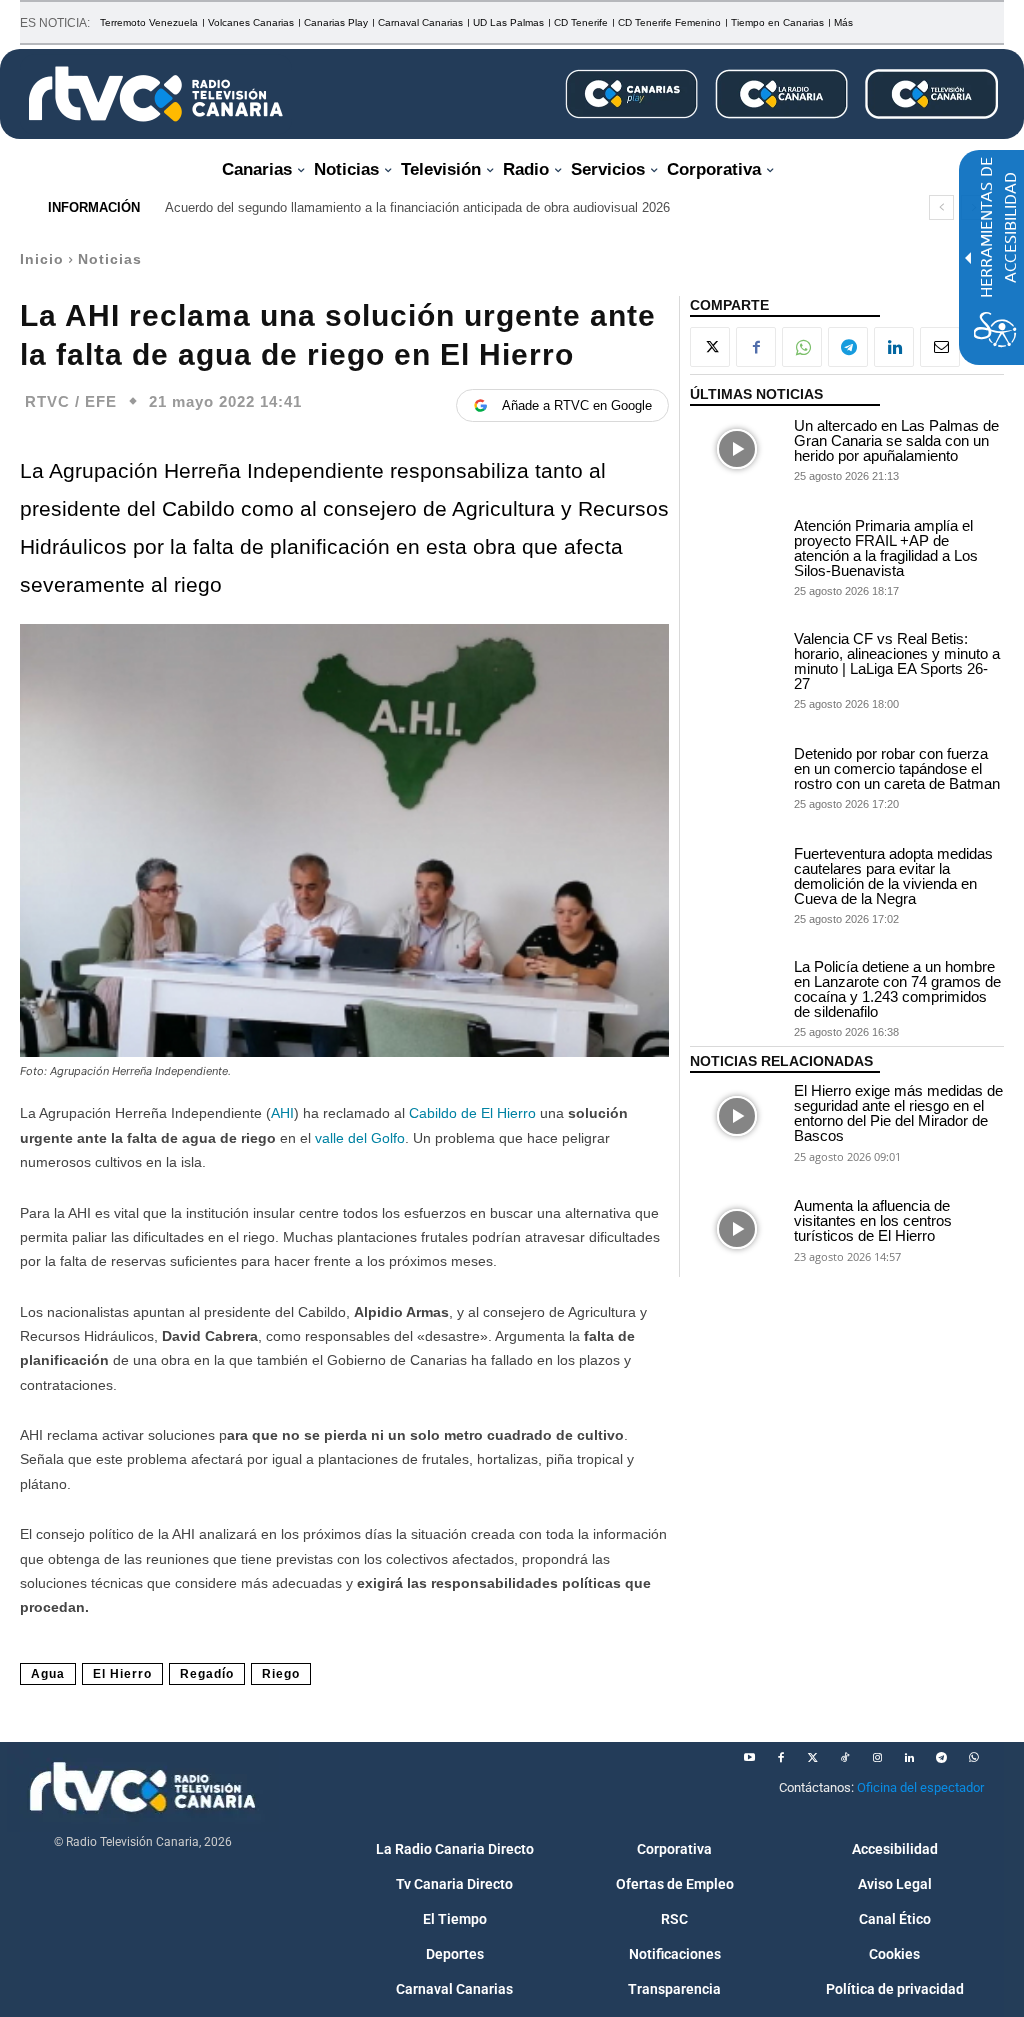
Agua (48, 1674)
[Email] (940, 347)
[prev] (941, 207)
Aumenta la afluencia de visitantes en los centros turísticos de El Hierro (873, 1220)
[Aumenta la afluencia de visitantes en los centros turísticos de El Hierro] (737, 1229)
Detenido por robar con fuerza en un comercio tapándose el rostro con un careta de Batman (897, 768)
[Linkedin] (894, 347)
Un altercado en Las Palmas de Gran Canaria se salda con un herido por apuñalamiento (896, 440)
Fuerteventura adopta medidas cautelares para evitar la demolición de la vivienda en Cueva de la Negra (893, 876)
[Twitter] (813, 1758)
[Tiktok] (845, 1758)
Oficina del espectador (920, 1787)
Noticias (110, 259)
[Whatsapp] (973, 1758)
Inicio (42, 259)
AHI (282, 1113)
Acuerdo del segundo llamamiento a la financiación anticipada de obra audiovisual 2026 (417, 207)
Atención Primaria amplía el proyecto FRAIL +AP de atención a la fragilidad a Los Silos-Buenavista (886, 548)
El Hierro (122, 1674)
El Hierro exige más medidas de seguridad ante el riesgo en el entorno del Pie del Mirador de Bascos (898, 1113)
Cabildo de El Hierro (472, 1113)
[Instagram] (877, 1758)
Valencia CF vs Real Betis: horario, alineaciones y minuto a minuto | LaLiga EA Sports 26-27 (897, 661)
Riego (281, 1674)
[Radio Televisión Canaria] (156, 94)
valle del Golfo (360, 1138)
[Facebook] (756, 347)
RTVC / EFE (71, 401)
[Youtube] (749, 1758)
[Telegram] (848, 347)
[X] (710, 347)
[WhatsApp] (802, 347)
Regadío (207, 1674)
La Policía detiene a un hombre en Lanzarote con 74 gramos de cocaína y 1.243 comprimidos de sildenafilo (897, 989)
